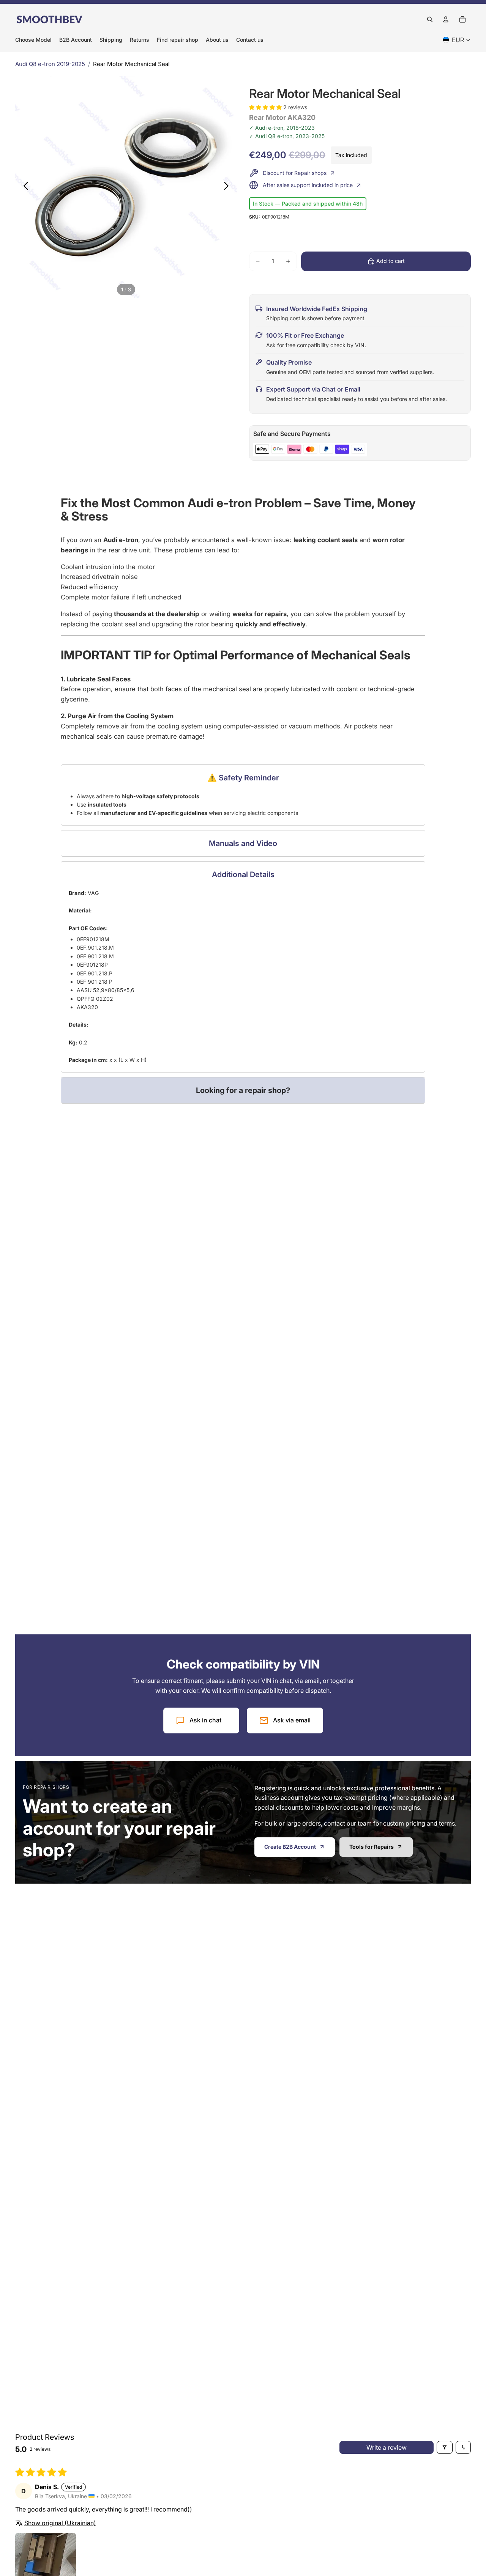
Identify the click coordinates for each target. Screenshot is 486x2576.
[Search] (430, 19)
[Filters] (445, 2447)
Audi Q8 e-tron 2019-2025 (50, 64)
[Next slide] (228, 187)
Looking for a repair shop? (243, 1090)
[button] (266, 107)
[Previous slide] (24, 187)
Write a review (387, 2447)
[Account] (446, 19)
